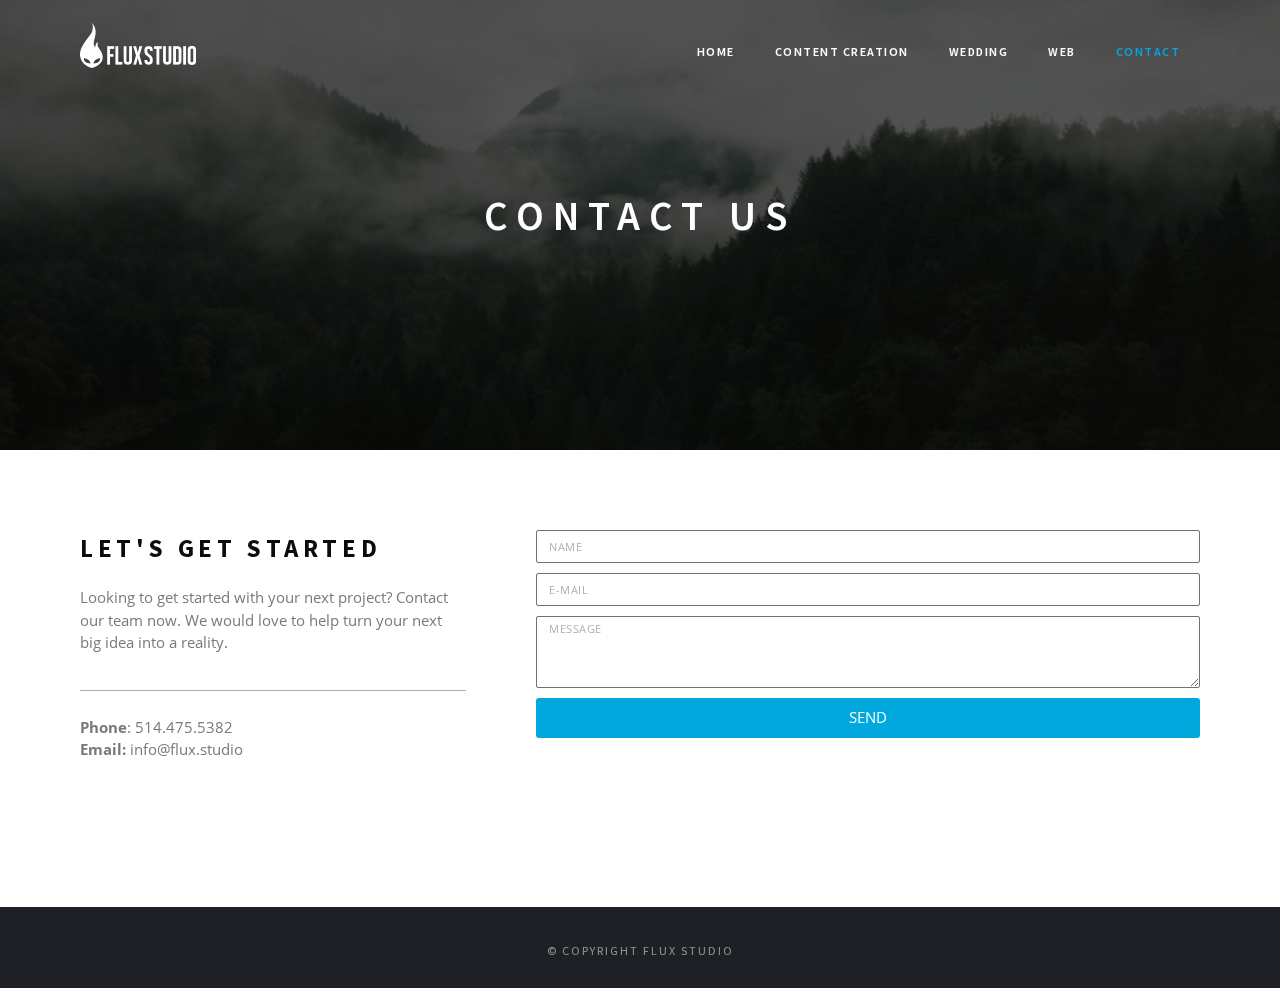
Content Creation (842, 51)
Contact (1148, 51)
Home (716, 51)
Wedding (979, 51)
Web (1062, 51)
